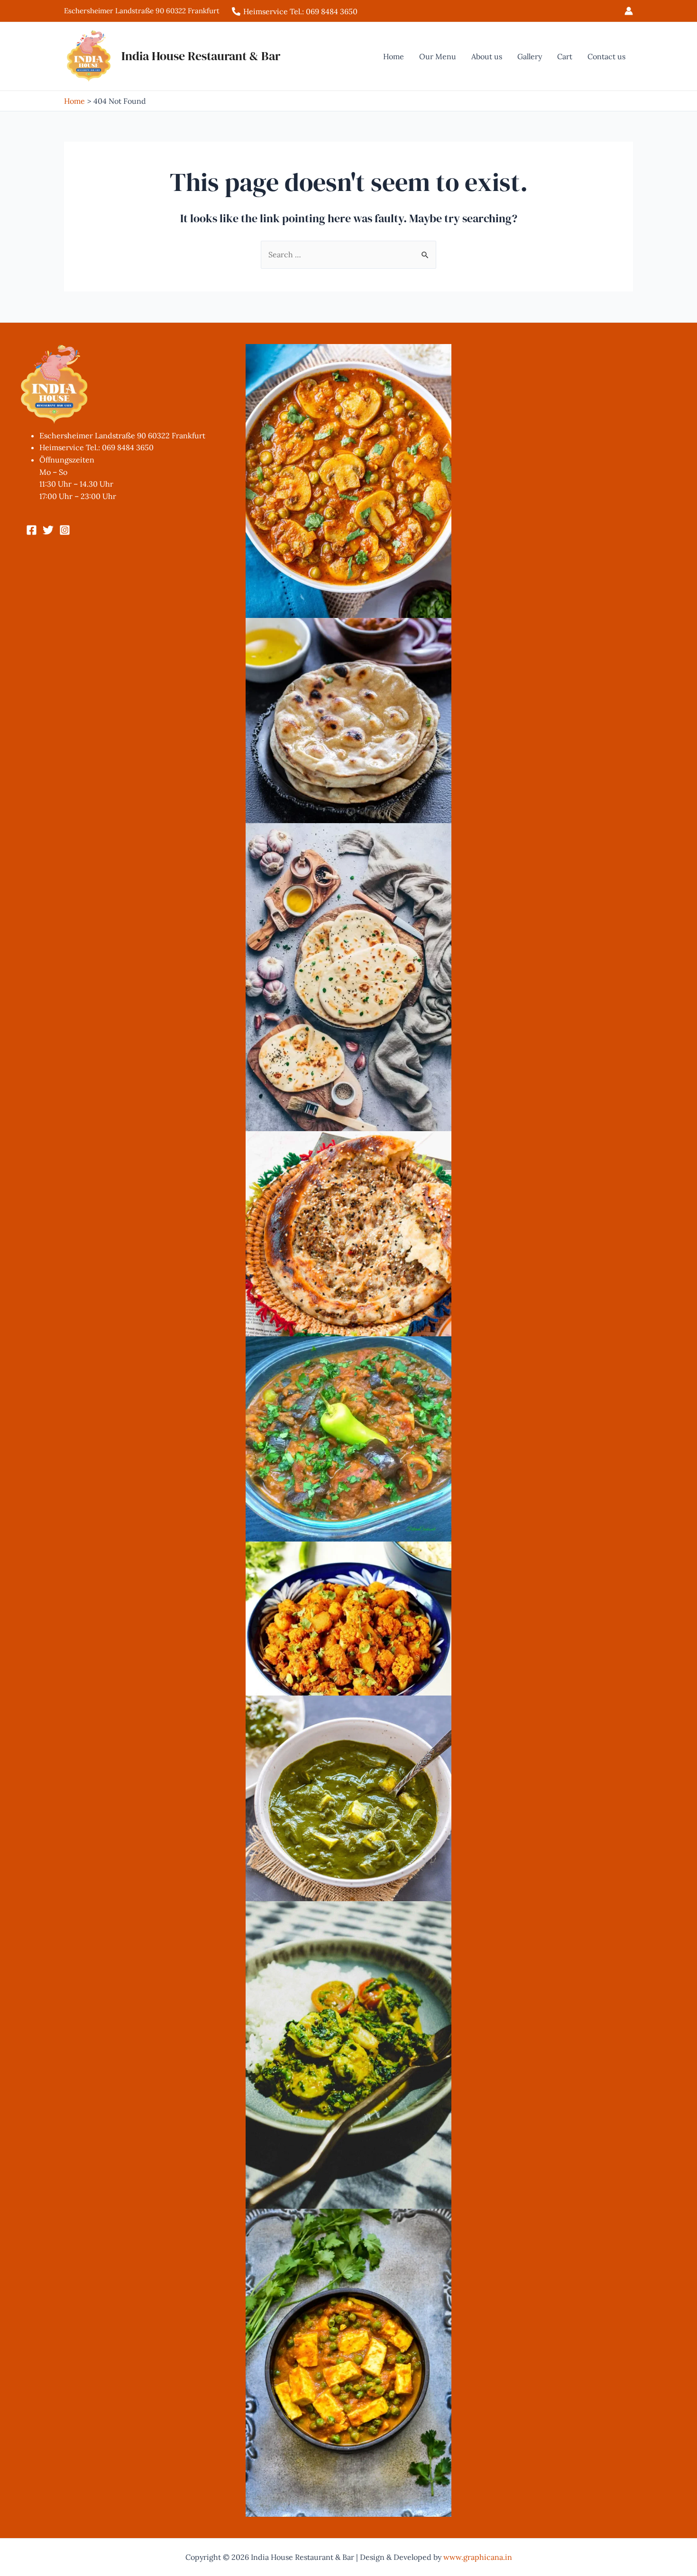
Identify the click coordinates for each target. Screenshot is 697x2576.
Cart (565, 56)
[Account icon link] (629, 11)
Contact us (606, 56)
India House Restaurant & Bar (201, 56)
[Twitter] (48, 530)
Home (394, 56)
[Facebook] (32, 530)
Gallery (530, 56)
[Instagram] (65, 530)
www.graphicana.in (478, 2557)
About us (487, 56)
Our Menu (438, 56)
